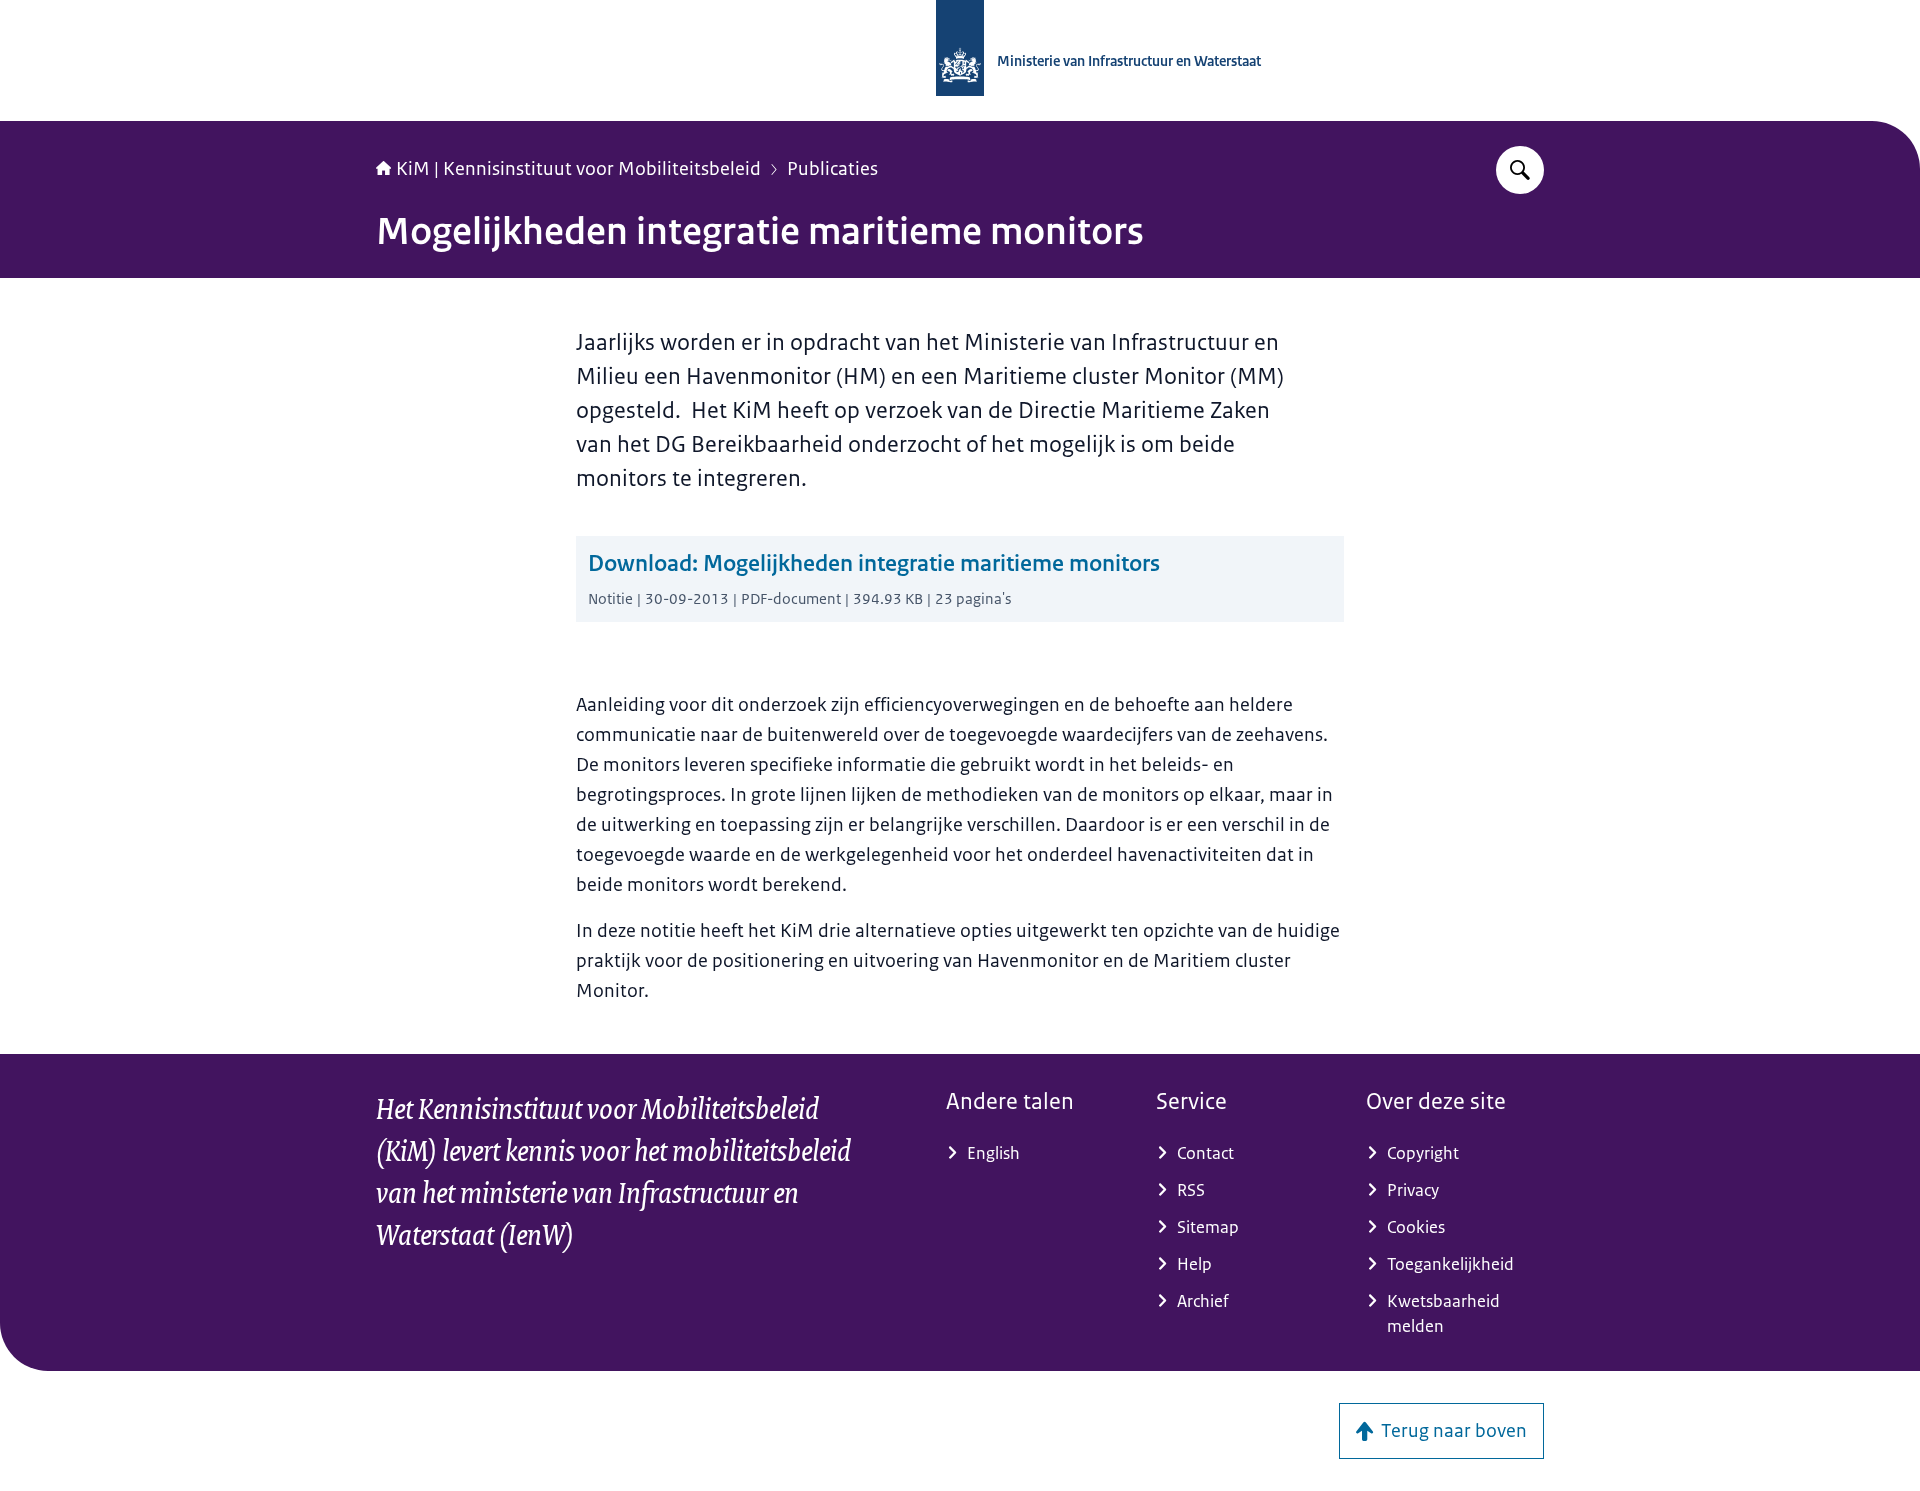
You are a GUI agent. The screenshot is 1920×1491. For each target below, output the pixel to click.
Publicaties (832, 169)
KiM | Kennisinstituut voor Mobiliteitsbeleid (578, 169)
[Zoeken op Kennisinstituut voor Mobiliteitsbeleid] (1520, 170)
